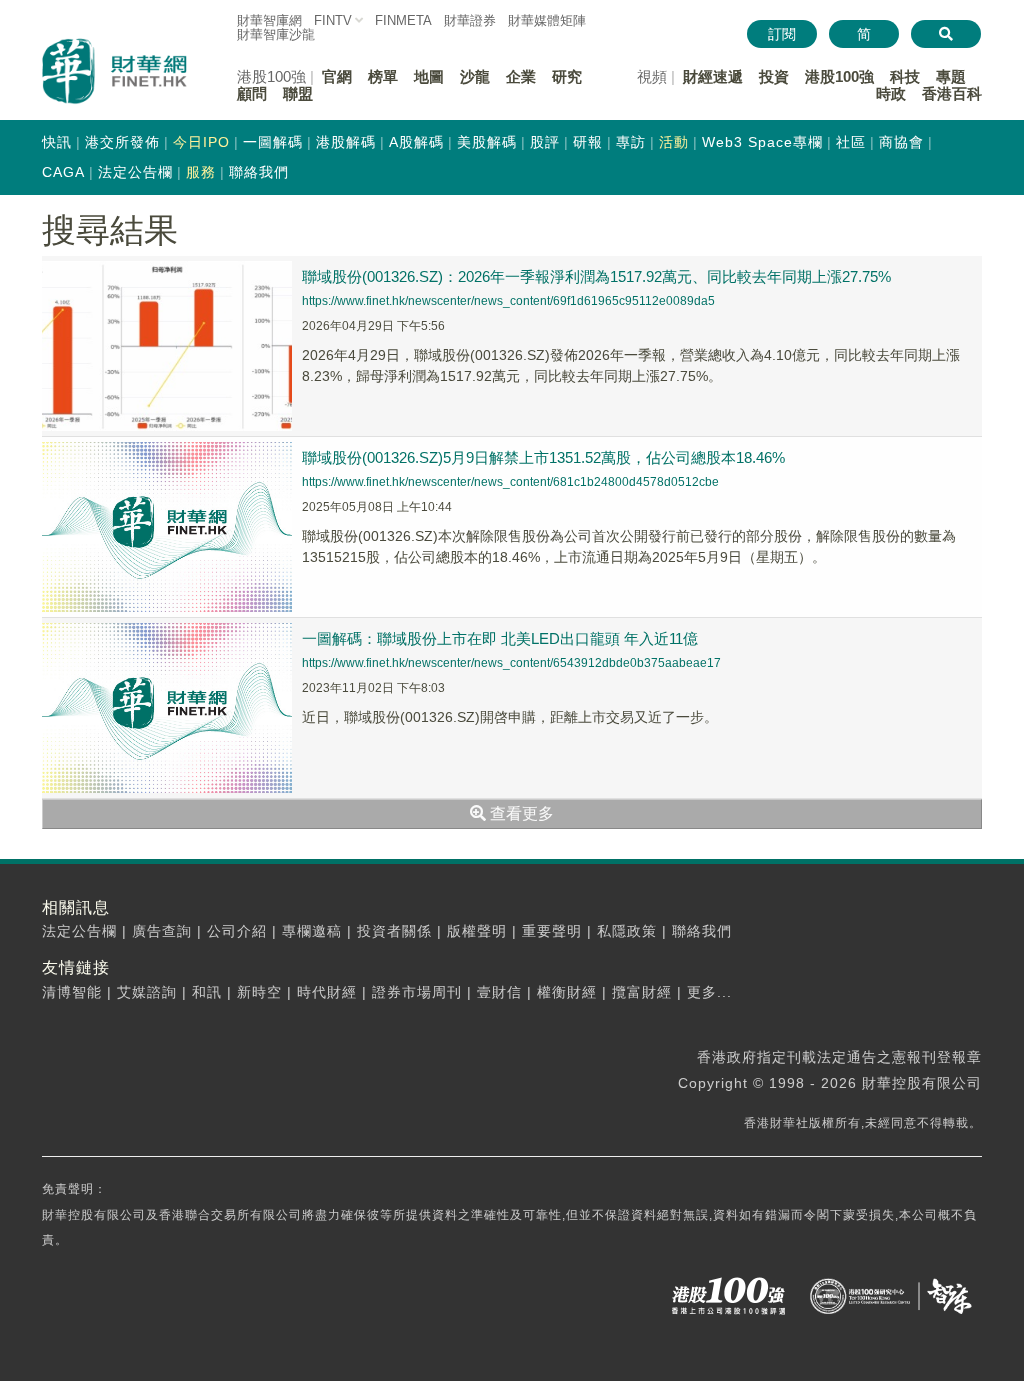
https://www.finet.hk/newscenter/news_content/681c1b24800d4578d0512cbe (510, 482)
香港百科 (952, 93)
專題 (951, 76)
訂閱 (782, 34)
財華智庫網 (269, 20)
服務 (201, 172)
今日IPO (201, 142)
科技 (905, 76)
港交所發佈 (122, 142)
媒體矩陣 (547, 20)
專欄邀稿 (312, 931)
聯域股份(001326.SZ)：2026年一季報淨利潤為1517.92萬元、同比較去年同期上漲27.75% (596, 276)
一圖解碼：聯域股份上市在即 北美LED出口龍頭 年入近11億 (500, 638)
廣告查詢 (162, 931)
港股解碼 (346, 142)
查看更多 (520, 813)
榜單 (383, 76)
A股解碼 (416, 142)
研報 (588, 142)
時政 (891, 93)
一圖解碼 (273, 142)
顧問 (252, 93)
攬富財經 (642, 992)
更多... (709, 992)
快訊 (57, 142)
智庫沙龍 (276, 34)
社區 (851, 142)
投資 (774, 76)
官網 (337, 76)
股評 (545, 142)
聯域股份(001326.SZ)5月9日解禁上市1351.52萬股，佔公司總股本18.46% (543, 457)
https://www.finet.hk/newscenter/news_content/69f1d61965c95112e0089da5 (508, 301)
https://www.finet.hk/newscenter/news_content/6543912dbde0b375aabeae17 (511, 663)
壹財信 (499, 992)
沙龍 (475, 76)
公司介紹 (237, 931)
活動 (674, 142)
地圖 (429, 76)
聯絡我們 (259, 172)
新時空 (259, 992)
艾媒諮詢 (147, 992)
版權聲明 (477, 931)
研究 (567, 76)
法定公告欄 (135, 172)
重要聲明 (552, 931)
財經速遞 (713, 76)
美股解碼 (487, 142)
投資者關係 (394, 931)
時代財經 (327, 992)
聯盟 (298, 93)
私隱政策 (627, 931)
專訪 (631, 142)
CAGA (63, 172)
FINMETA (403, 20)
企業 (521, 76)
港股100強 (839, 76)
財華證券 (470, 20)
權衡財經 (567, 992)
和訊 (207, 992)
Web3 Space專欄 (762, 142)
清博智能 (72, 992)
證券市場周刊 (417, 992)
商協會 (901, 142)
